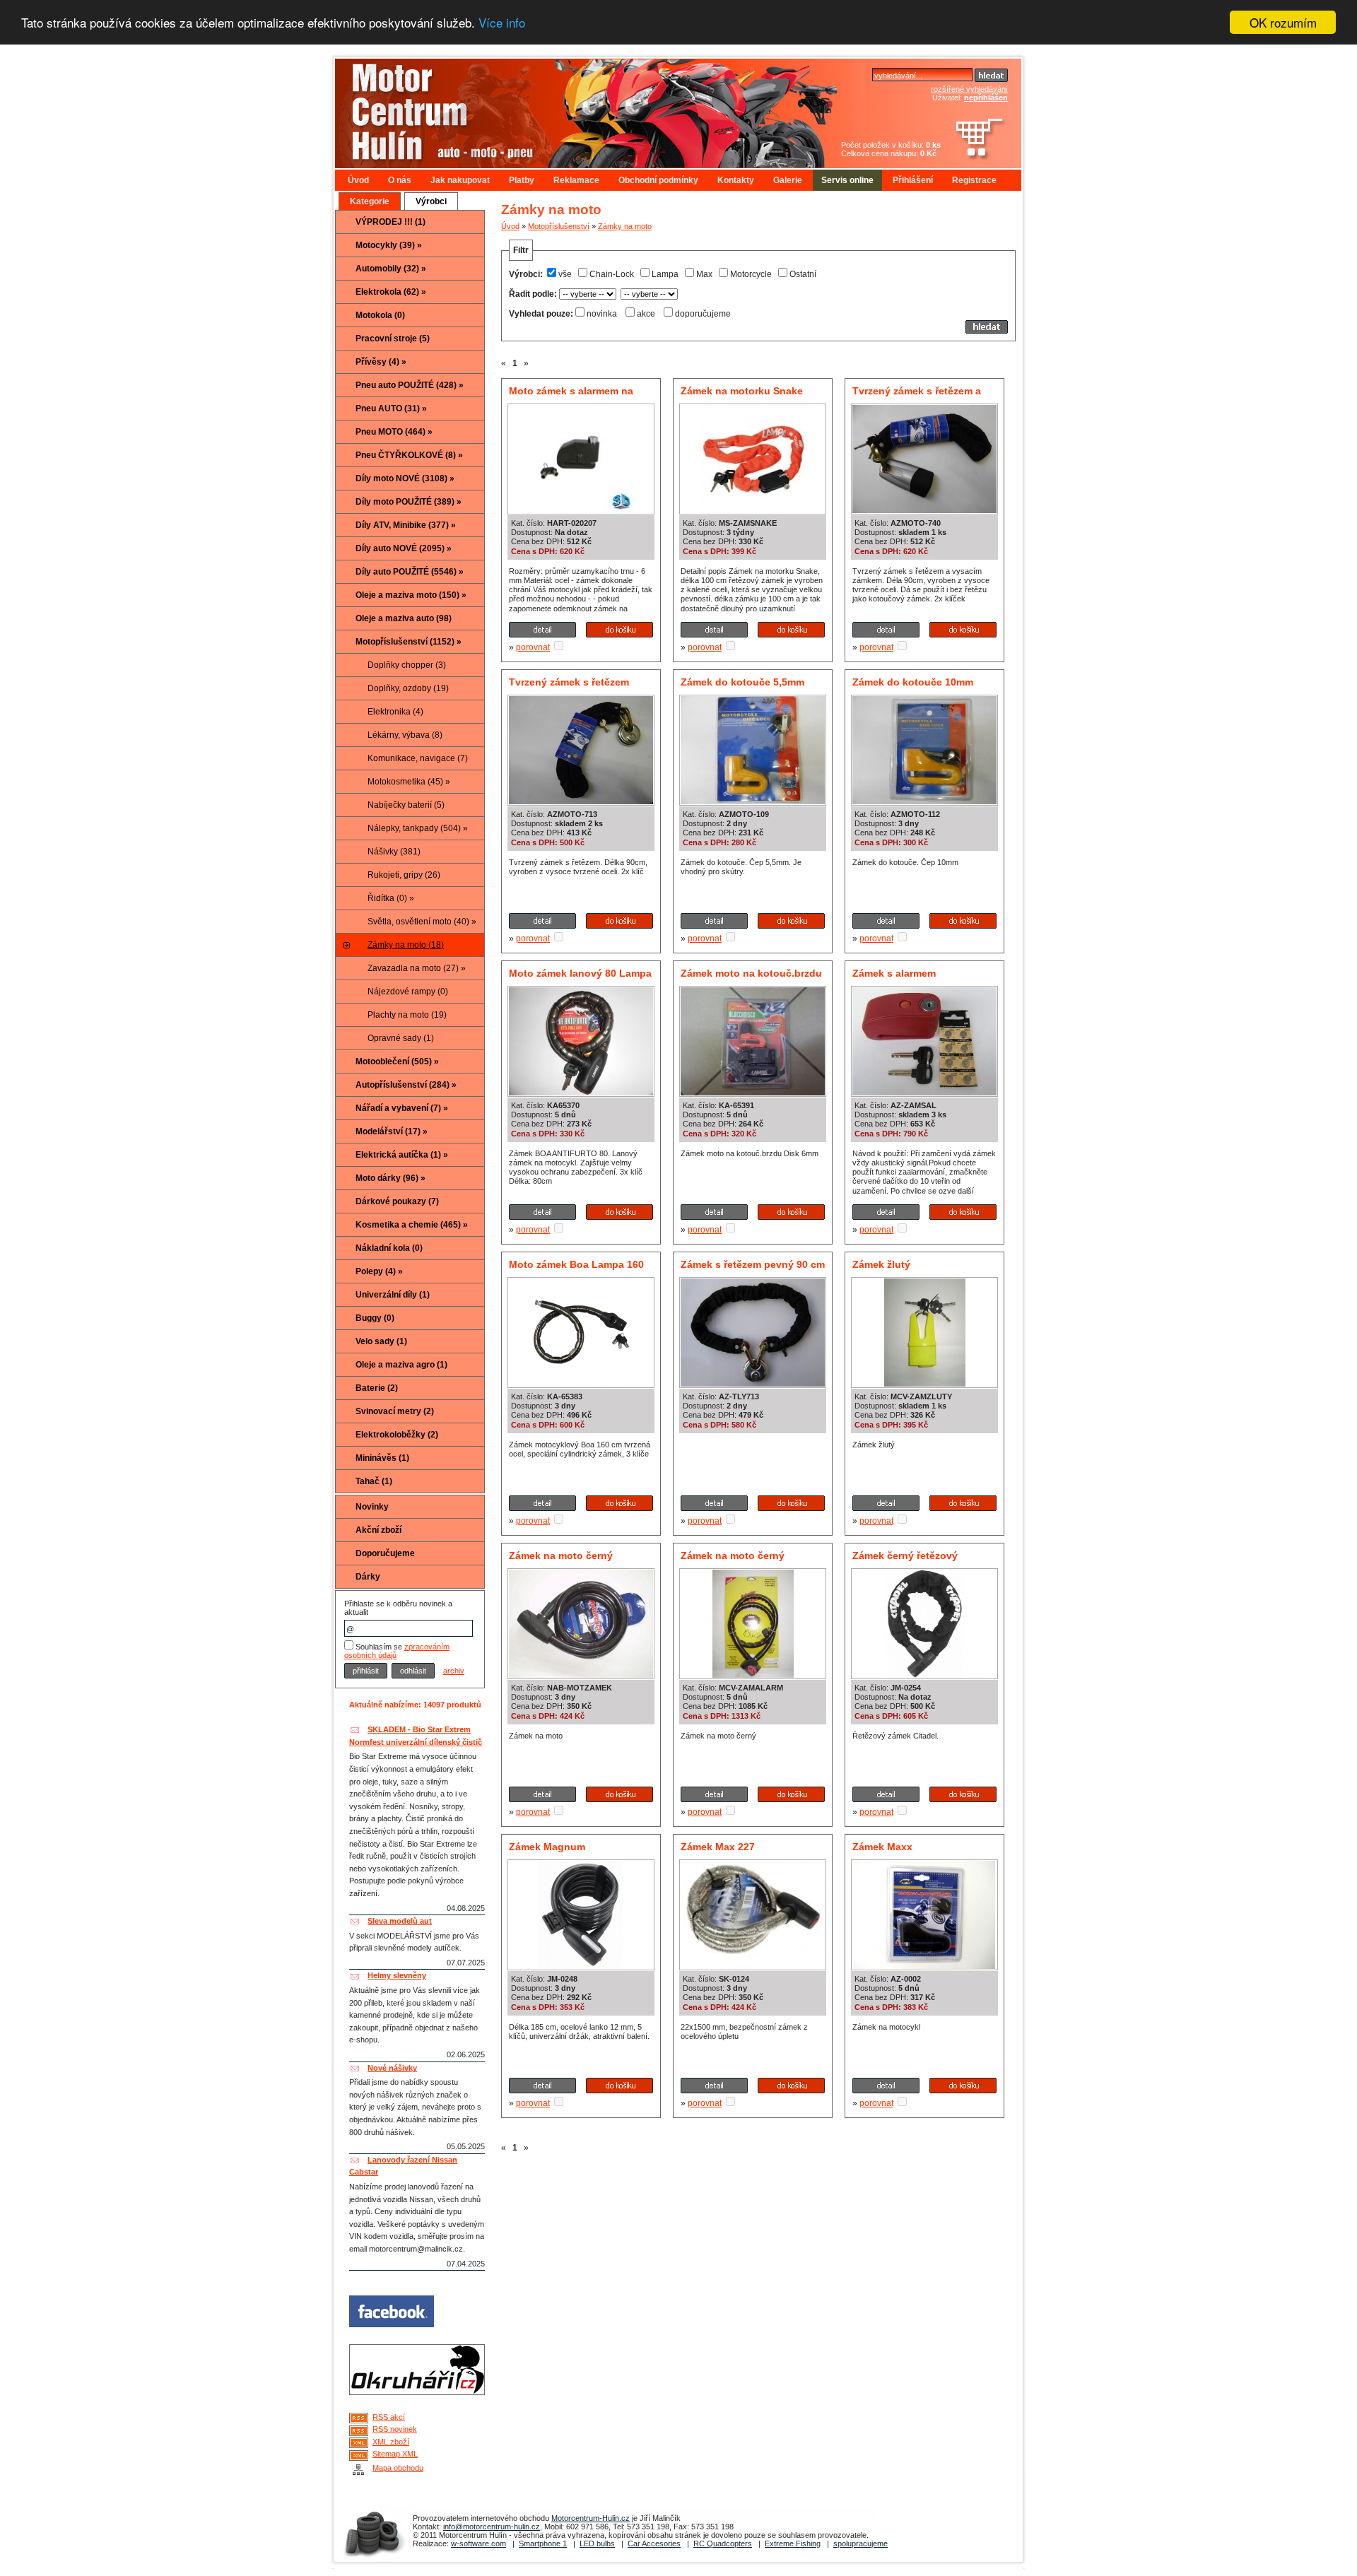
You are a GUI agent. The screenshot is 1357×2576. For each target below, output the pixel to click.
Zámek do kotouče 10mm (913, 682)
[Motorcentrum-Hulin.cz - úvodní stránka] (561, 108)
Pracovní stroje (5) (393, 339)
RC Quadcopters (723, 2543)
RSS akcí (389, 2417)
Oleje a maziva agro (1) (401, 1365)
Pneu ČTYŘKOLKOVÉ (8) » (409, 455)
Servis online (847, 180)
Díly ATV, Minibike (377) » (406, 525)
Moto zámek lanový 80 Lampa (580, 973)
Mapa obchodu (398, 2468)
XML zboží (391, 2442)
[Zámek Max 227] (753, 1956)
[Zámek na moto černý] (581, 1675)
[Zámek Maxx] (924, 1966)
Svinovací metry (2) (395, 1411)
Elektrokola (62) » (391, 292)
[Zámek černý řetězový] (924, 1675)
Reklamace (576, 180)
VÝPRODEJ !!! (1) (390, 222)
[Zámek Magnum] (581, 1966)
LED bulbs (597, 2543)
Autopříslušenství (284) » (406, 1085)
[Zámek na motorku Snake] (753, 510)
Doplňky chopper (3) (407, 665)
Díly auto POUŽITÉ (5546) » (410, 572)
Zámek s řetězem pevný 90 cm (753, 1264)
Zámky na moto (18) (406, 945)
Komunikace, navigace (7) (418, 758)
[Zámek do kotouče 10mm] (924, 801)
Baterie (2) (377, 1388)
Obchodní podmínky (658, 180)
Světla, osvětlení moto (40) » (422, 922)
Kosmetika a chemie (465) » (412, 1225)
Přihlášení (913, 180)
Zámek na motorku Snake (742, 391)
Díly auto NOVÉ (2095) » (404, 548)
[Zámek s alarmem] (924, 1093)
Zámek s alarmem (894, 973)
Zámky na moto (625, 226)
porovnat (533, 647)
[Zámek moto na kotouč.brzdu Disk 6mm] (753, 1093)
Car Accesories (654, 2543)
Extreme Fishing (793, 2543)
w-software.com (478, 2543)
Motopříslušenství (559, 226)
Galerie (788, 180)
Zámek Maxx (882, 1847)
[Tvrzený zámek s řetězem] (581, 801)
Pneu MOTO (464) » (394, 432)
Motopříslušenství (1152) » (409, 642)
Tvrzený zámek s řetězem (569, 682)
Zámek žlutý (881, 1264)
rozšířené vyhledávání (969, 89)
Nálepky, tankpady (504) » (418, 828)
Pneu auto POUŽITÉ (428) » (410, 385)
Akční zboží (378, 1530)
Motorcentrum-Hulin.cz (591, 2518)
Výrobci (431, 201)
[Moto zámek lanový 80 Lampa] (581, 1093)
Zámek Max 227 (718, 1847)
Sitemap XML (395, 2454)
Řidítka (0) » (391, 898)
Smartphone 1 (543, 2543)
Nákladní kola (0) (389, 1248)
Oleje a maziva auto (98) (404, 618)
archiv (454, 1671)
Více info (502, 23)
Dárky (368, 1577)
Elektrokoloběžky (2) (397, 1435)
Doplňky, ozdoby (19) (408, 688)
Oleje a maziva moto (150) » (411, 595)
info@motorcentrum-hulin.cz (492, 2527)
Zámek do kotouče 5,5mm (742, 682)
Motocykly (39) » (389, 245)
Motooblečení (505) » (397, 1061)
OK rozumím (1283, 22)
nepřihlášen (986, 98)
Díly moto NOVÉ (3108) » (405, 478)
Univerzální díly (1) (393, 1295)
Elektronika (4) (395, 712)
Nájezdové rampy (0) (408, 992)
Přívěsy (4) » (381, 362)
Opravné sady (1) (401, 1038)
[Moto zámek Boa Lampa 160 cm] (581, 1384)
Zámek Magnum (547, 1847)
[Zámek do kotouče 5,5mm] (753, 801)
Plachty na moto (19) (407, 1015)
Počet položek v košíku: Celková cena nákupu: (891, 149)
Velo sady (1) (381, 1341)
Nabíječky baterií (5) (406, 805)
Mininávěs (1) (382, 1458)
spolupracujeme (860, 2543)
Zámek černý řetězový (905, 1555)
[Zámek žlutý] (925, 1384)
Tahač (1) (374, 1481)
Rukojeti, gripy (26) (404, 875)
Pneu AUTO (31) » (391, 408)
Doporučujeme (385, 1553)
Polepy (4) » (379, 1271)
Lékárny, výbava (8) (405, 735)
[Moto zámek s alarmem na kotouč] (581, 510)
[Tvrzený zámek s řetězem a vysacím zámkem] (924, 510)
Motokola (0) (380, 315)
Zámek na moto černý (561, 1555)
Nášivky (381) (394, 852)
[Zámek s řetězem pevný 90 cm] (753, 1384)
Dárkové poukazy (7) (397, 1201)
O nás (400, 180)
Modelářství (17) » (392, 1131)
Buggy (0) (375, 1318)
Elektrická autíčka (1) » (402, 1155)
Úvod (358, 180)
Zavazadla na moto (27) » (417, 968)
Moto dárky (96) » (390, 1178)
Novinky (372, 1507)
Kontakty (736, 180)
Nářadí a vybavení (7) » (402, 1108)
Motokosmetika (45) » (409, 782)
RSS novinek (395, 2429)
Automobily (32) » (391, 269)
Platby (522, 180)
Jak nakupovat (460, 180)
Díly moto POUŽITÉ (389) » (409, 502)
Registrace (974, 180)
